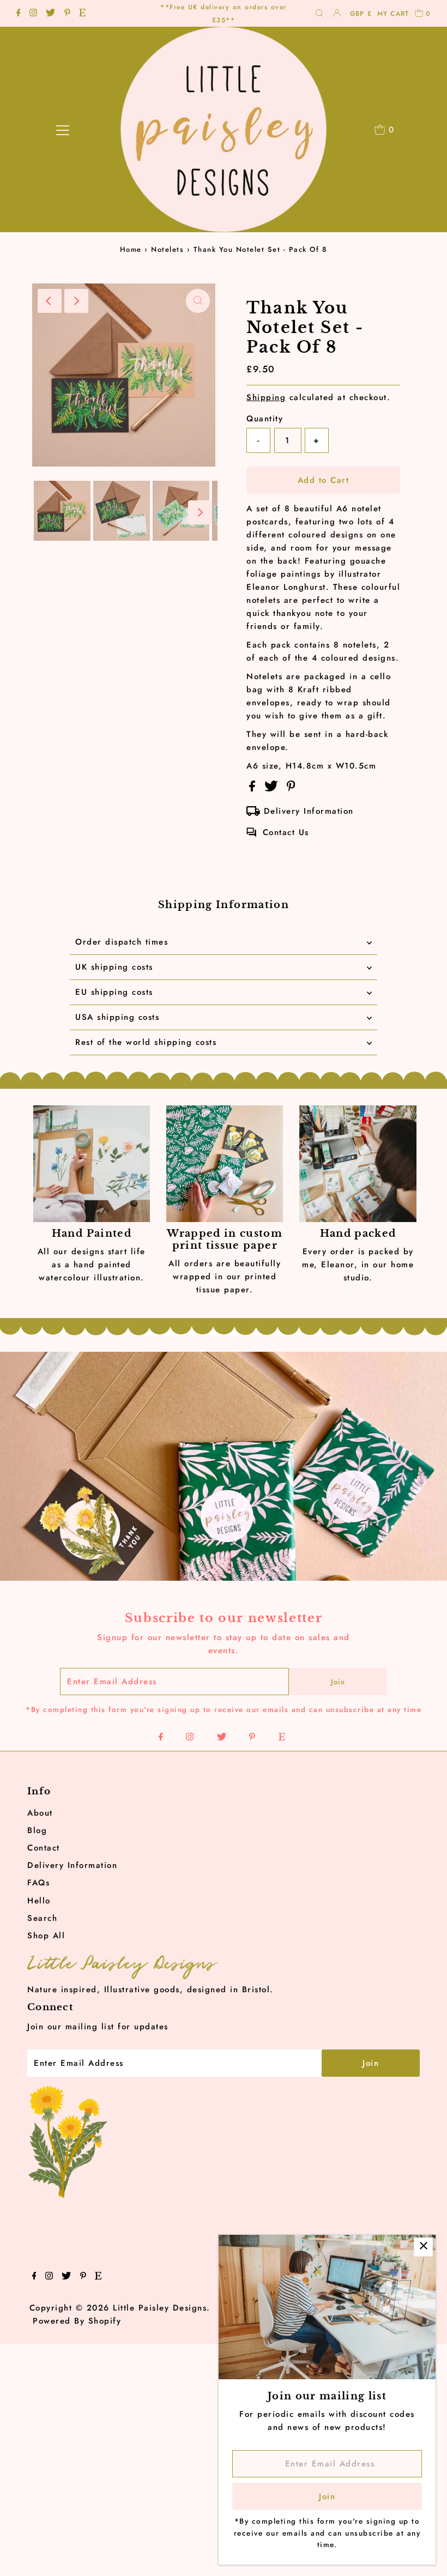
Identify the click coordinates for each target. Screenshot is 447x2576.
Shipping (266, 397)
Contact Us (286, 832)
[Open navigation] (63, 130)
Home (131, 249)
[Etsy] (82, 14)
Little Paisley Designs (160, 2308)
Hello (39, 1901)
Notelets (167, 249)
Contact (44, 1848)
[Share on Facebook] (254, 789)
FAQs (38, 1883)
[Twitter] (50, 14)
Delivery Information (309, 811)
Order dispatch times (122, 942)
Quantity (265, 419)
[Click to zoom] (198, 301)
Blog (37, 1830)
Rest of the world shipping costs (146, 1042)
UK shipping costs (114, 967)
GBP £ (361, 14)
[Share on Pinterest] (291, 789)
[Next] (76, 301)
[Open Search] (319, 14)
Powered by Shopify (77, 2321)
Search (42, 1918)
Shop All (46, 1936)
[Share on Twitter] (273, 789)
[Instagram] (33, 14)
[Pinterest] (67, 14)
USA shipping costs (117, 1017)
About (40, 1813)
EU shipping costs (114, 992)
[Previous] (50, 301)
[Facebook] (19, 14)
